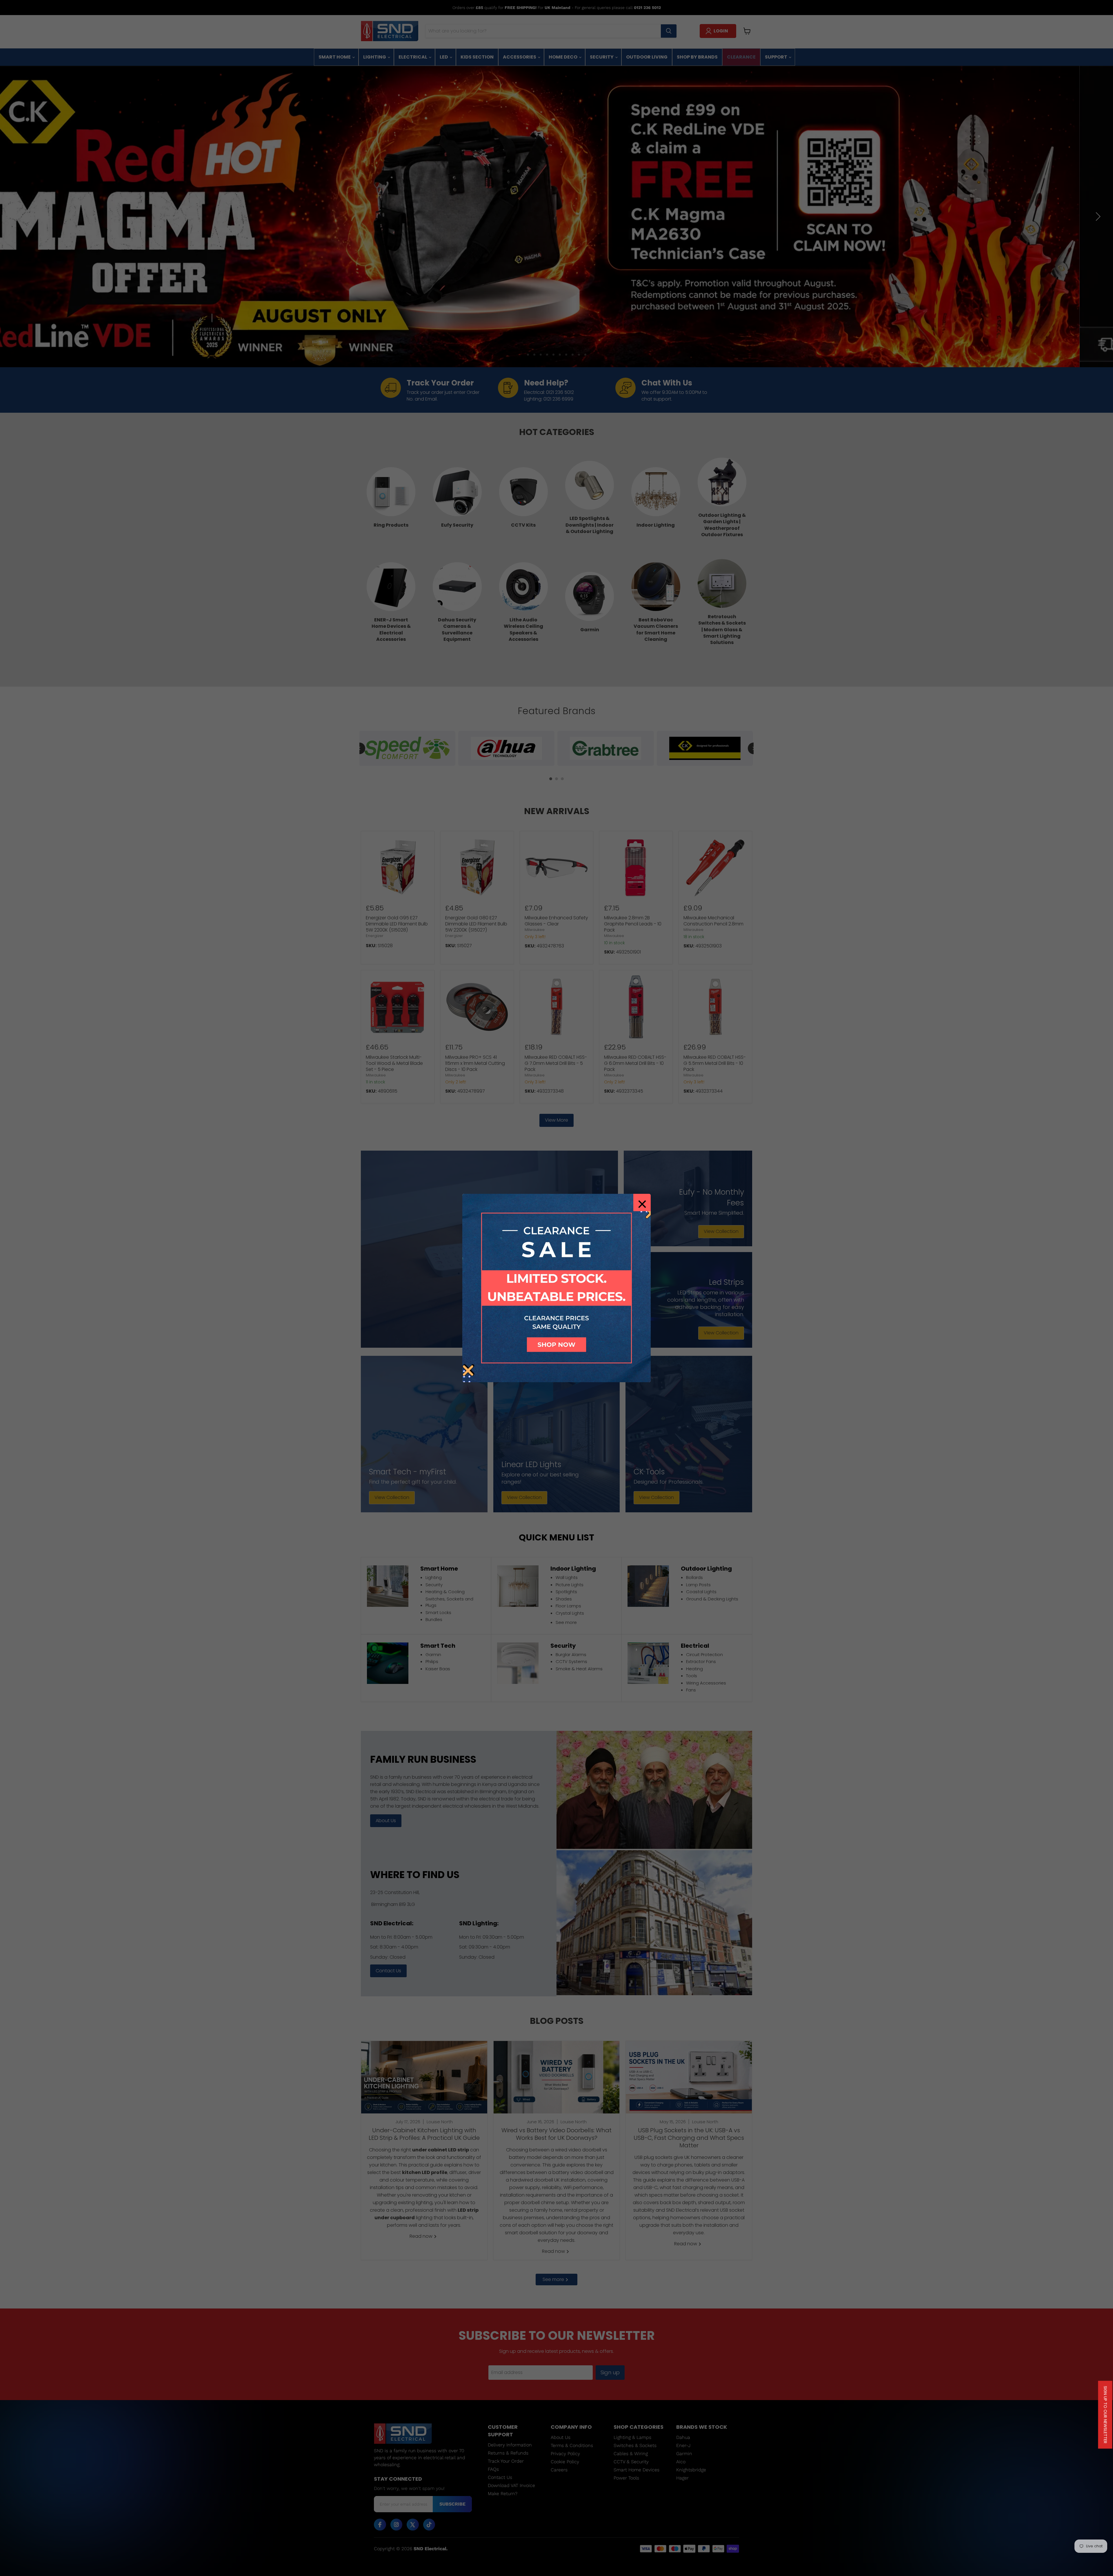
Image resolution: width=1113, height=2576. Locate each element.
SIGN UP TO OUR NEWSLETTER (1105, 2415)
